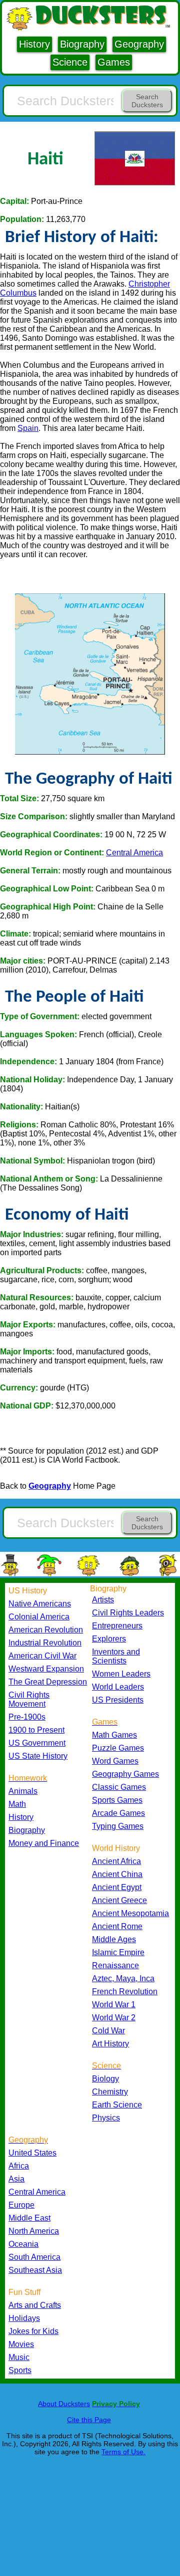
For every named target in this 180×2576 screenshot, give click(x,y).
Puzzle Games (118, 1748)
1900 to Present (36, 1730)
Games (114, 62)
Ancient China (117, 1874)
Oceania (23, 2244)
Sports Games (117, 1800)
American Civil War (42, 1656)
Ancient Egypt (117, 1887)
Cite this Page (89, 2420)
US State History (38, 1756)
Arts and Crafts (35, 2305)
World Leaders (118, 1687)
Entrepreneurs (117, 1626)
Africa (19, 2166)
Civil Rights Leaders (128, 1613)
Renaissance (115, 1965)
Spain (28, 428)
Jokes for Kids (33, 2331)
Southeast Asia (35, 2270)
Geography (139, 44)
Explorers (109, 1639)
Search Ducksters (147, 101)
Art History (110, 2044)
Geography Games (125, 1774)
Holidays (24, 2318)
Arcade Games (118, 1813)
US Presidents (118, 1700)
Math (17, 1804)
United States (32, 2153)
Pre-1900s (27, 1717)
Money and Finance (44, 1843)
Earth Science (117, 2105)
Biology (105, 2079)
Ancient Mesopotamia (130, 1913)
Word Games (115, 1761)
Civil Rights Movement (29, 1699)
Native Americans (40, 1604)
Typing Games (118, 1826)
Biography (82, 44)
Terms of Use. (123, 2452)
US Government (37, 1743)
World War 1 (114, 2005)
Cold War (108, 2031)
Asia (16, 2179)
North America (34, 2231)
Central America (134, 853)
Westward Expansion (46, 1669)
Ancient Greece (119, 1900)
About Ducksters (64, 2404)
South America (34, 2257)
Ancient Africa (116, 1861)
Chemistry (110, 2092)
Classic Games (119, 1787)
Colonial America (39, 1617)
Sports (20, 2370)
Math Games (114, 1735)
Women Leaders (121, 1674)
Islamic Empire (118, 1952)
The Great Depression (48, 1682)
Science (70, 62)
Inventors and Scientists (116, 1656)
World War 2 (114, 2018)
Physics (106, 2118)
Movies (21, 2344)
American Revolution (46, 1630)
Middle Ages (114, 1939)
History (34, 44)
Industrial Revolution (45, 1643)
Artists (103, 1600)
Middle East (29, 2218)
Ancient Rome (117, 1926)
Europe (21, 2205)
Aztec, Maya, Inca (123, 1978)
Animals (23, 1791)
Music (19, 2357)
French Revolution (125, 1992)
